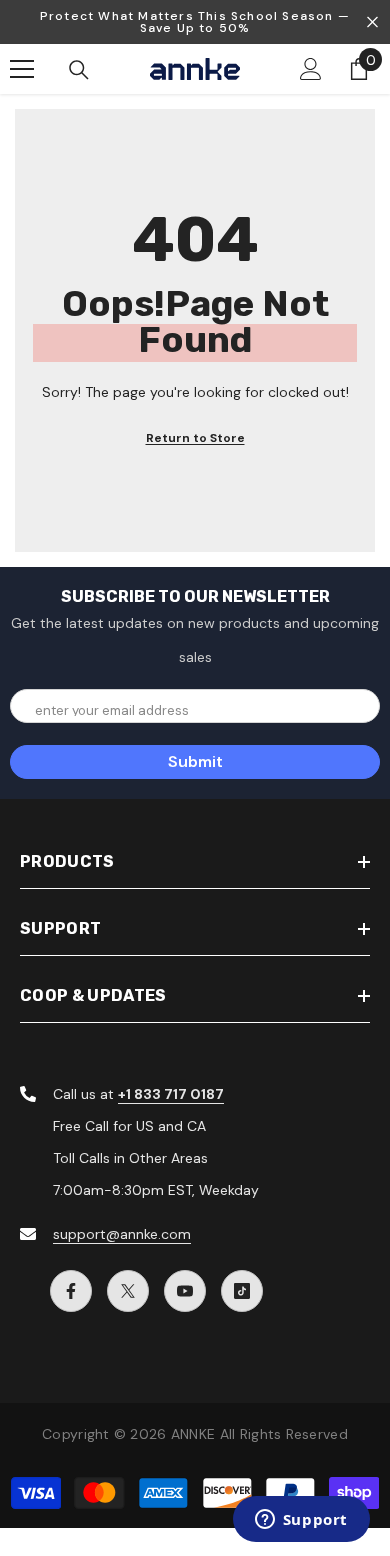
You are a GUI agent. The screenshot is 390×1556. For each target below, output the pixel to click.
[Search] (79, 70)
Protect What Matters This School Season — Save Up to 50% (195, 22)
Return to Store (195, 438)
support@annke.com (122, 1234)
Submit (195, 761)
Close (372, 22)
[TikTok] (242, 1291)
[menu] (22, 69)
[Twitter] (128, 1291)
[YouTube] (185, 1291)
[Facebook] (71, 1291)
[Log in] (311, 69)
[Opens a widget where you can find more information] (301, 1521)
